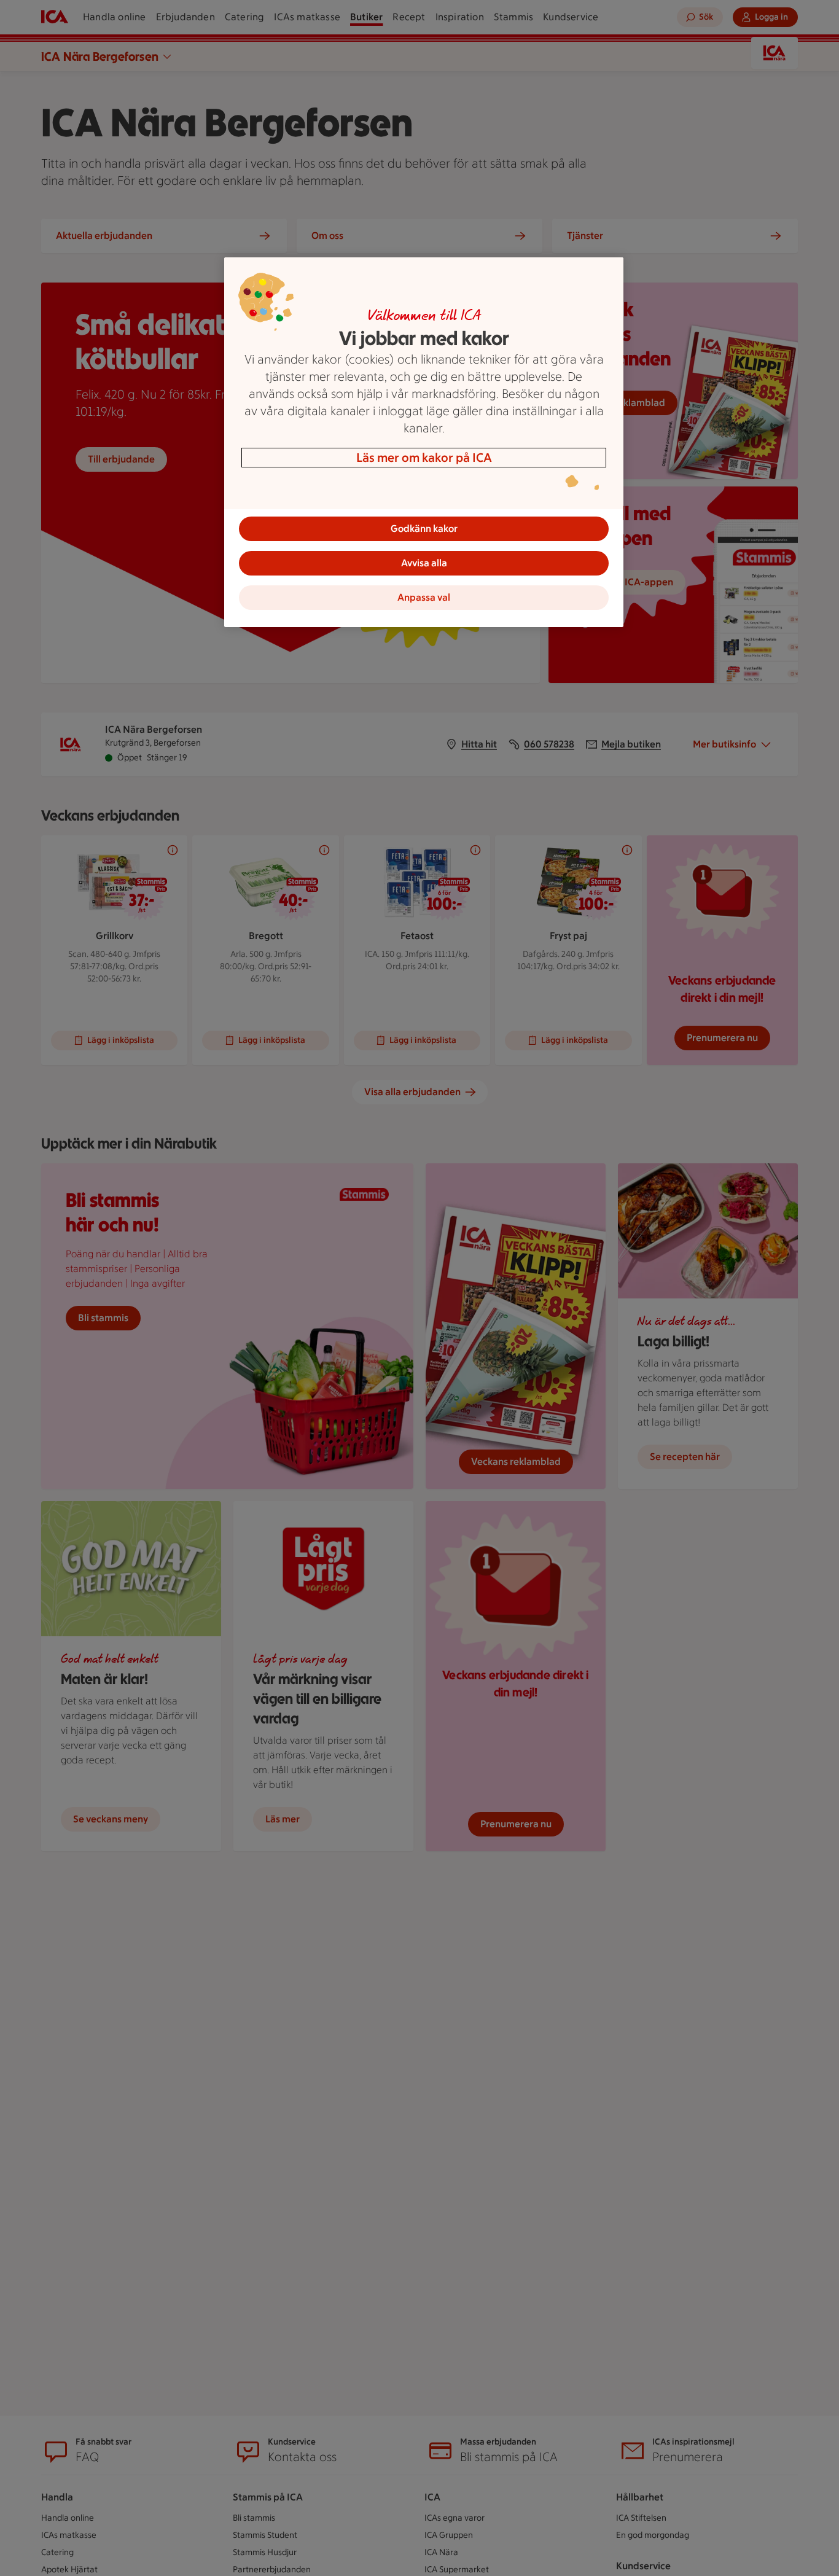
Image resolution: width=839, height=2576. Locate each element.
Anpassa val (424, 597)
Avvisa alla (424, 563)
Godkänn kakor (424, 529)
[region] (424, 442)
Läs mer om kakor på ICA (424, 458)
